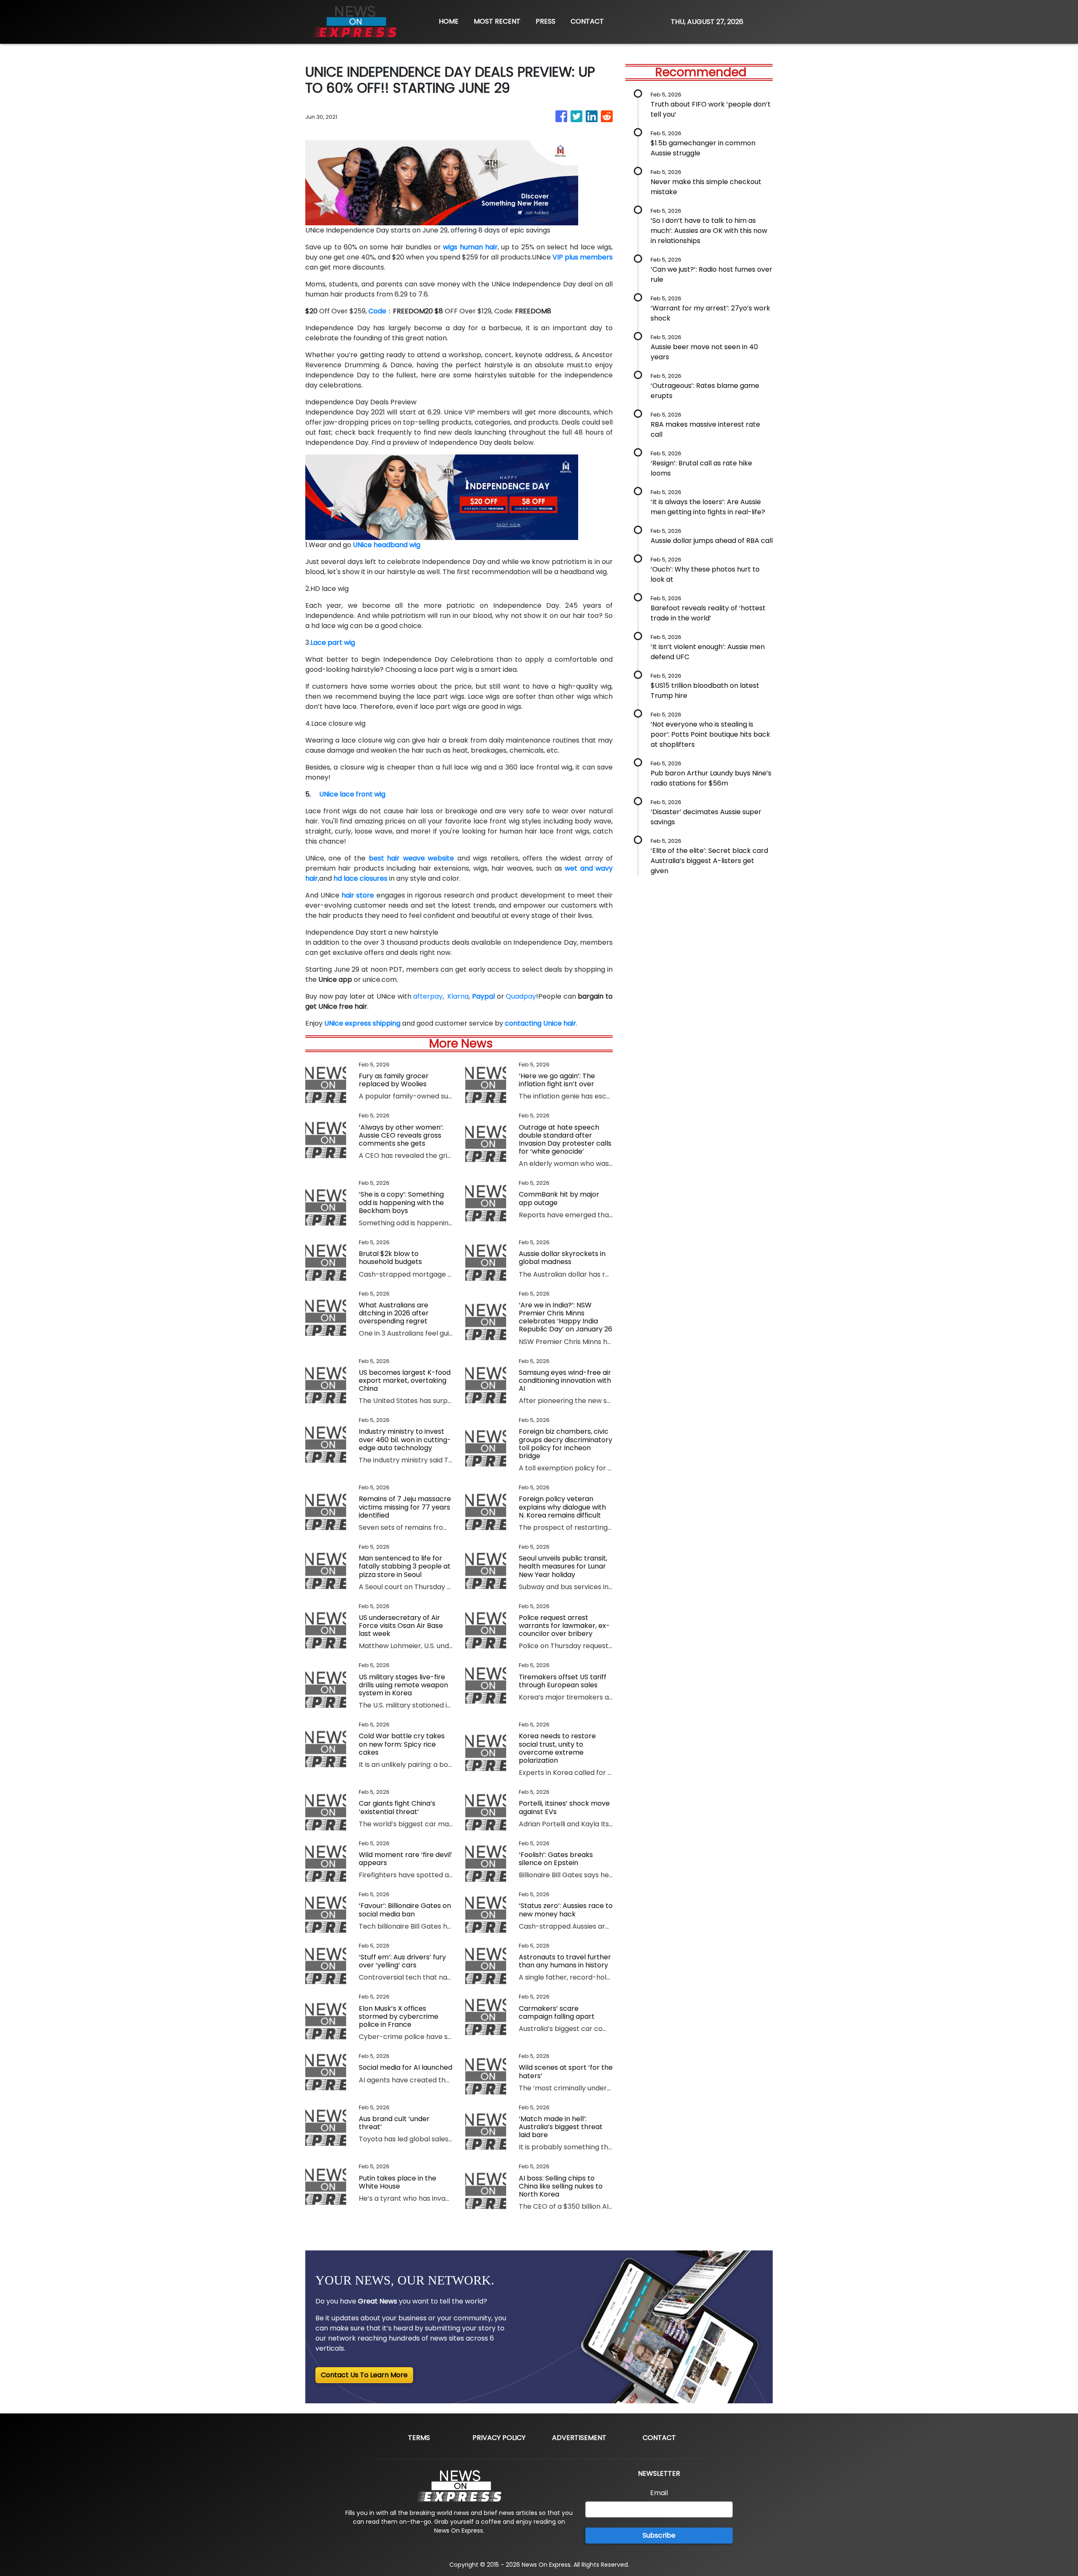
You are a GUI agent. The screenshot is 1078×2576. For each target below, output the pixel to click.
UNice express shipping (362, 1023)
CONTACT (587, 21)
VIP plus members (583, 257)
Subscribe (659, 2535)
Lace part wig (333, 643)
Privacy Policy (499, 2438)
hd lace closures (360, 878)
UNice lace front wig (352, 794)
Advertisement (579, 2438)
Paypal (483, 996)
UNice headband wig (387, 545)
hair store (358, 895)
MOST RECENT (497, 21)
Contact (659, 2438)
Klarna (456, 996)
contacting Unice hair (540, 1023)
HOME (449, 21)
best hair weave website (411, 858)
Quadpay (521, 996)
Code (377, 311)
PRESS (546, 21)
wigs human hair (470, 247)
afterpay (428, 996)
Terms (419, 2438)
